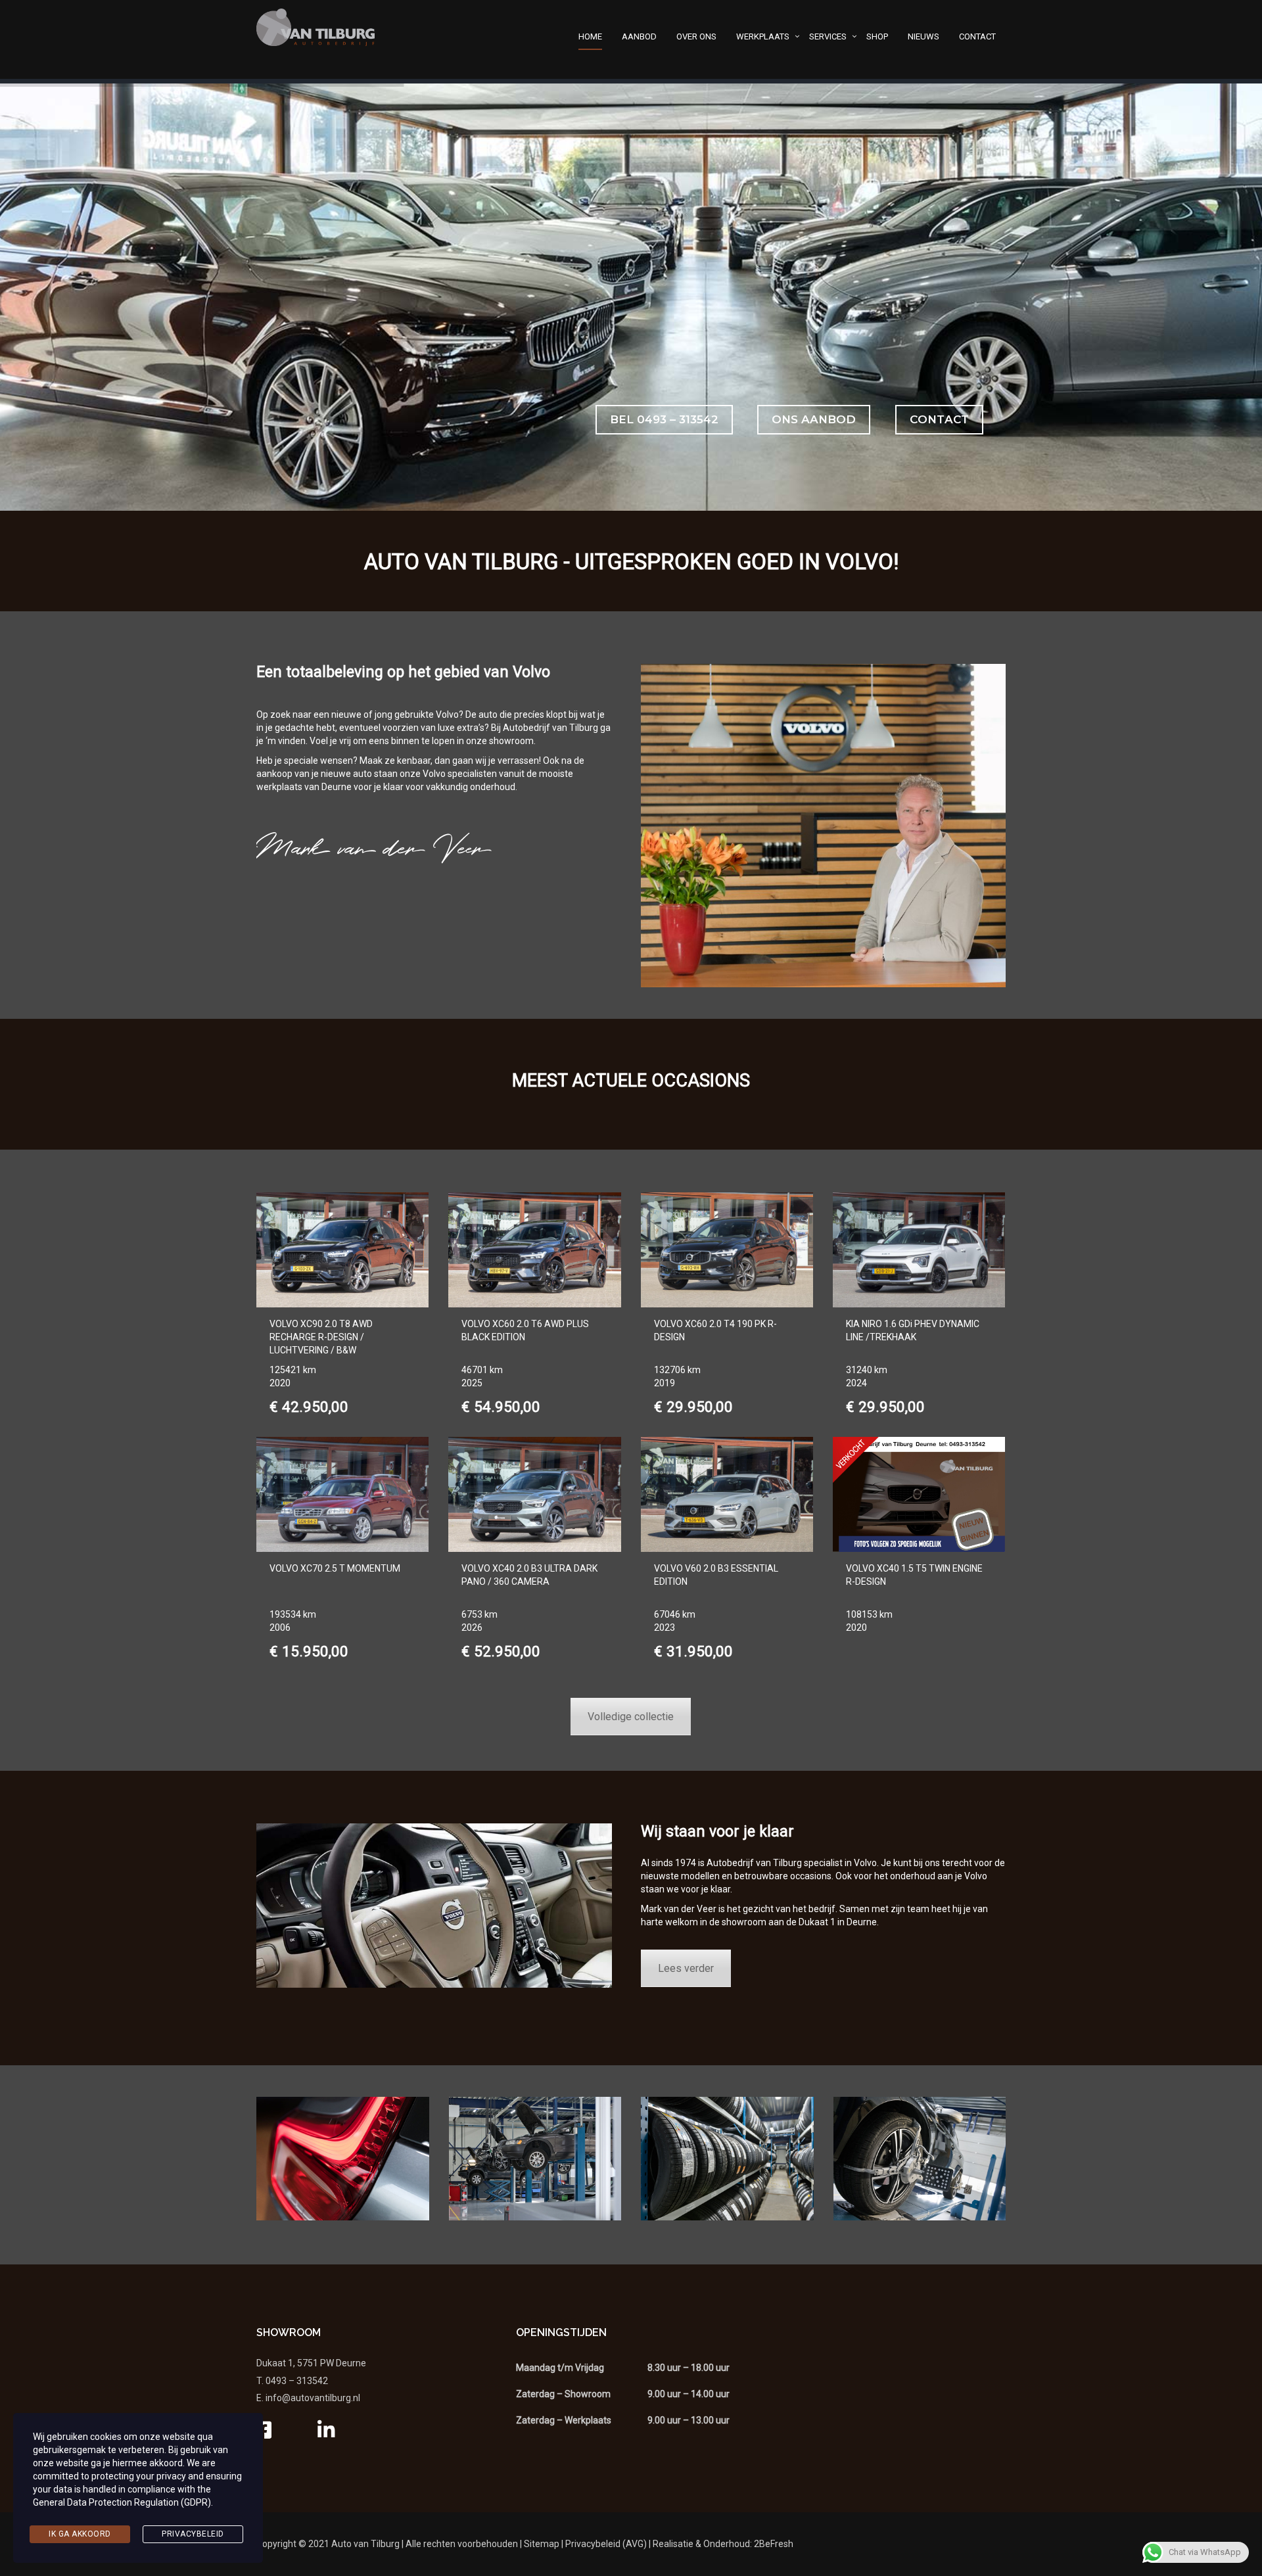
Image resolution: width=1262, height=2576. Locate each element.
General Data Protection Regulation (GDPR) (122, 2502)
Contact (977, 36)
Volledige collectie (631, 1717)
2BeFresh (774, 2544)
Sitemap (542, 2544)
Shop (877, 36)
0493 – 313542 (297, 2381)
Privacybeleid (193, 2534)
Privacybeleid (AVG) (606, 2544)
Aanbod (639, 36)
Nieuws (923, 36)
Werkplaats (763, 36)
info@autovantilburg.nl (313, 2398)
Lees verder (686, 1968)
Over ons (696, 36)
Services (828, 36)
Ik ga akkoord (80, 2534)
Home (590, 36)
